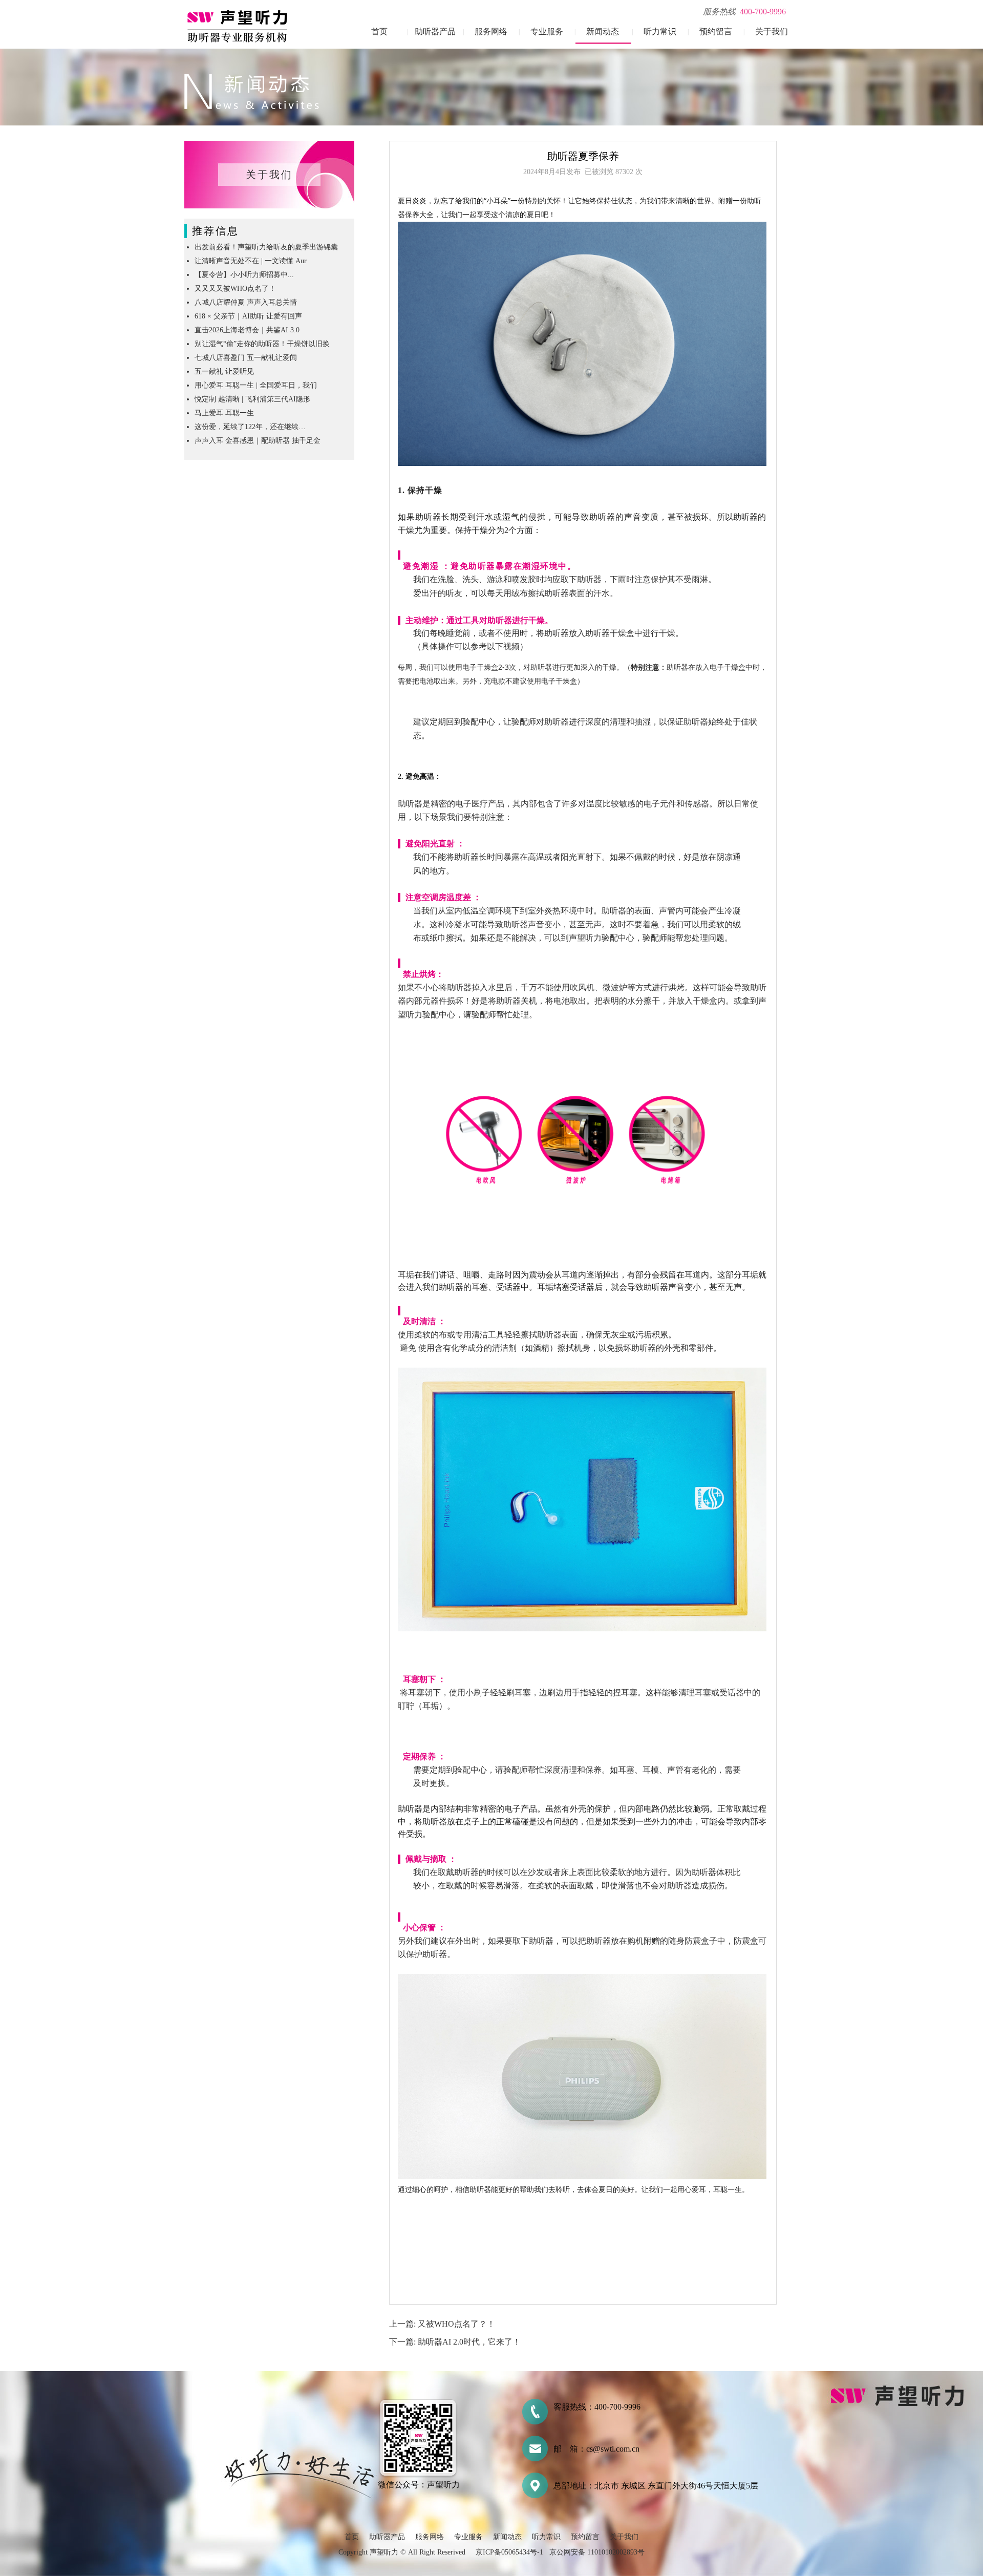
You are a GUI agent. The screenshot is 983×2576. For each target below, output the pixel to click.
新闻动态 (603, 31)
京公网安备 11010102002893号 (597, 2552)
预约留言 (716, 31)
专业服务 (547, 31)
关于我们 (772, 31)
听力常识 (660, 31)
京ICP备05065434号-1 (509, 2552)
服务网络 (491, 31)
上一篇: (403, 2324)
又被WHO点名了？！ (456, 2324)
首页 (379, 31)
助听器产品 (435, 31)
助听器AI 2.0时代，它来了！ (469, 2342)
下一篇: (403, 2342)
